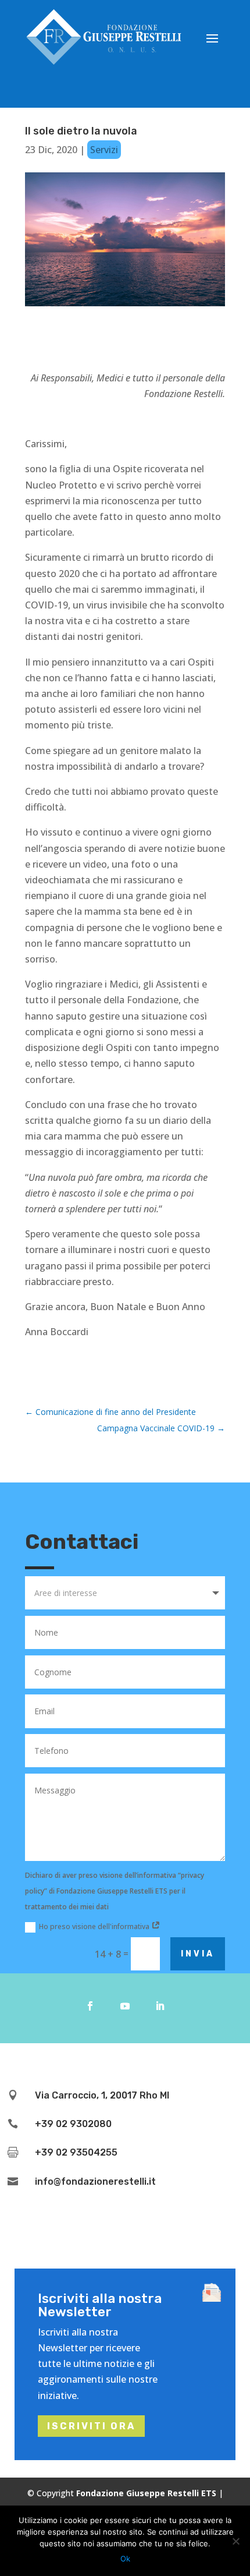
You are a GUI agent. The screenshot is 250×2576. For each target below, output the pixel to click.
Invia (198, 1954)
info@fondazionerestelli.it (95, 2182)
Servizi (104, 150)
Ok (125, 2559)
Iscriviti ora (91, 2426)
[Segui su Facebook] (90, 2006)
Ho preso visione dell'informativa (95, 1926)
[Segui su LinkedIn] (160, 2006)
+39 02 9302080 (73, 2124)
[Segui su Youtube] (125, 2006)
